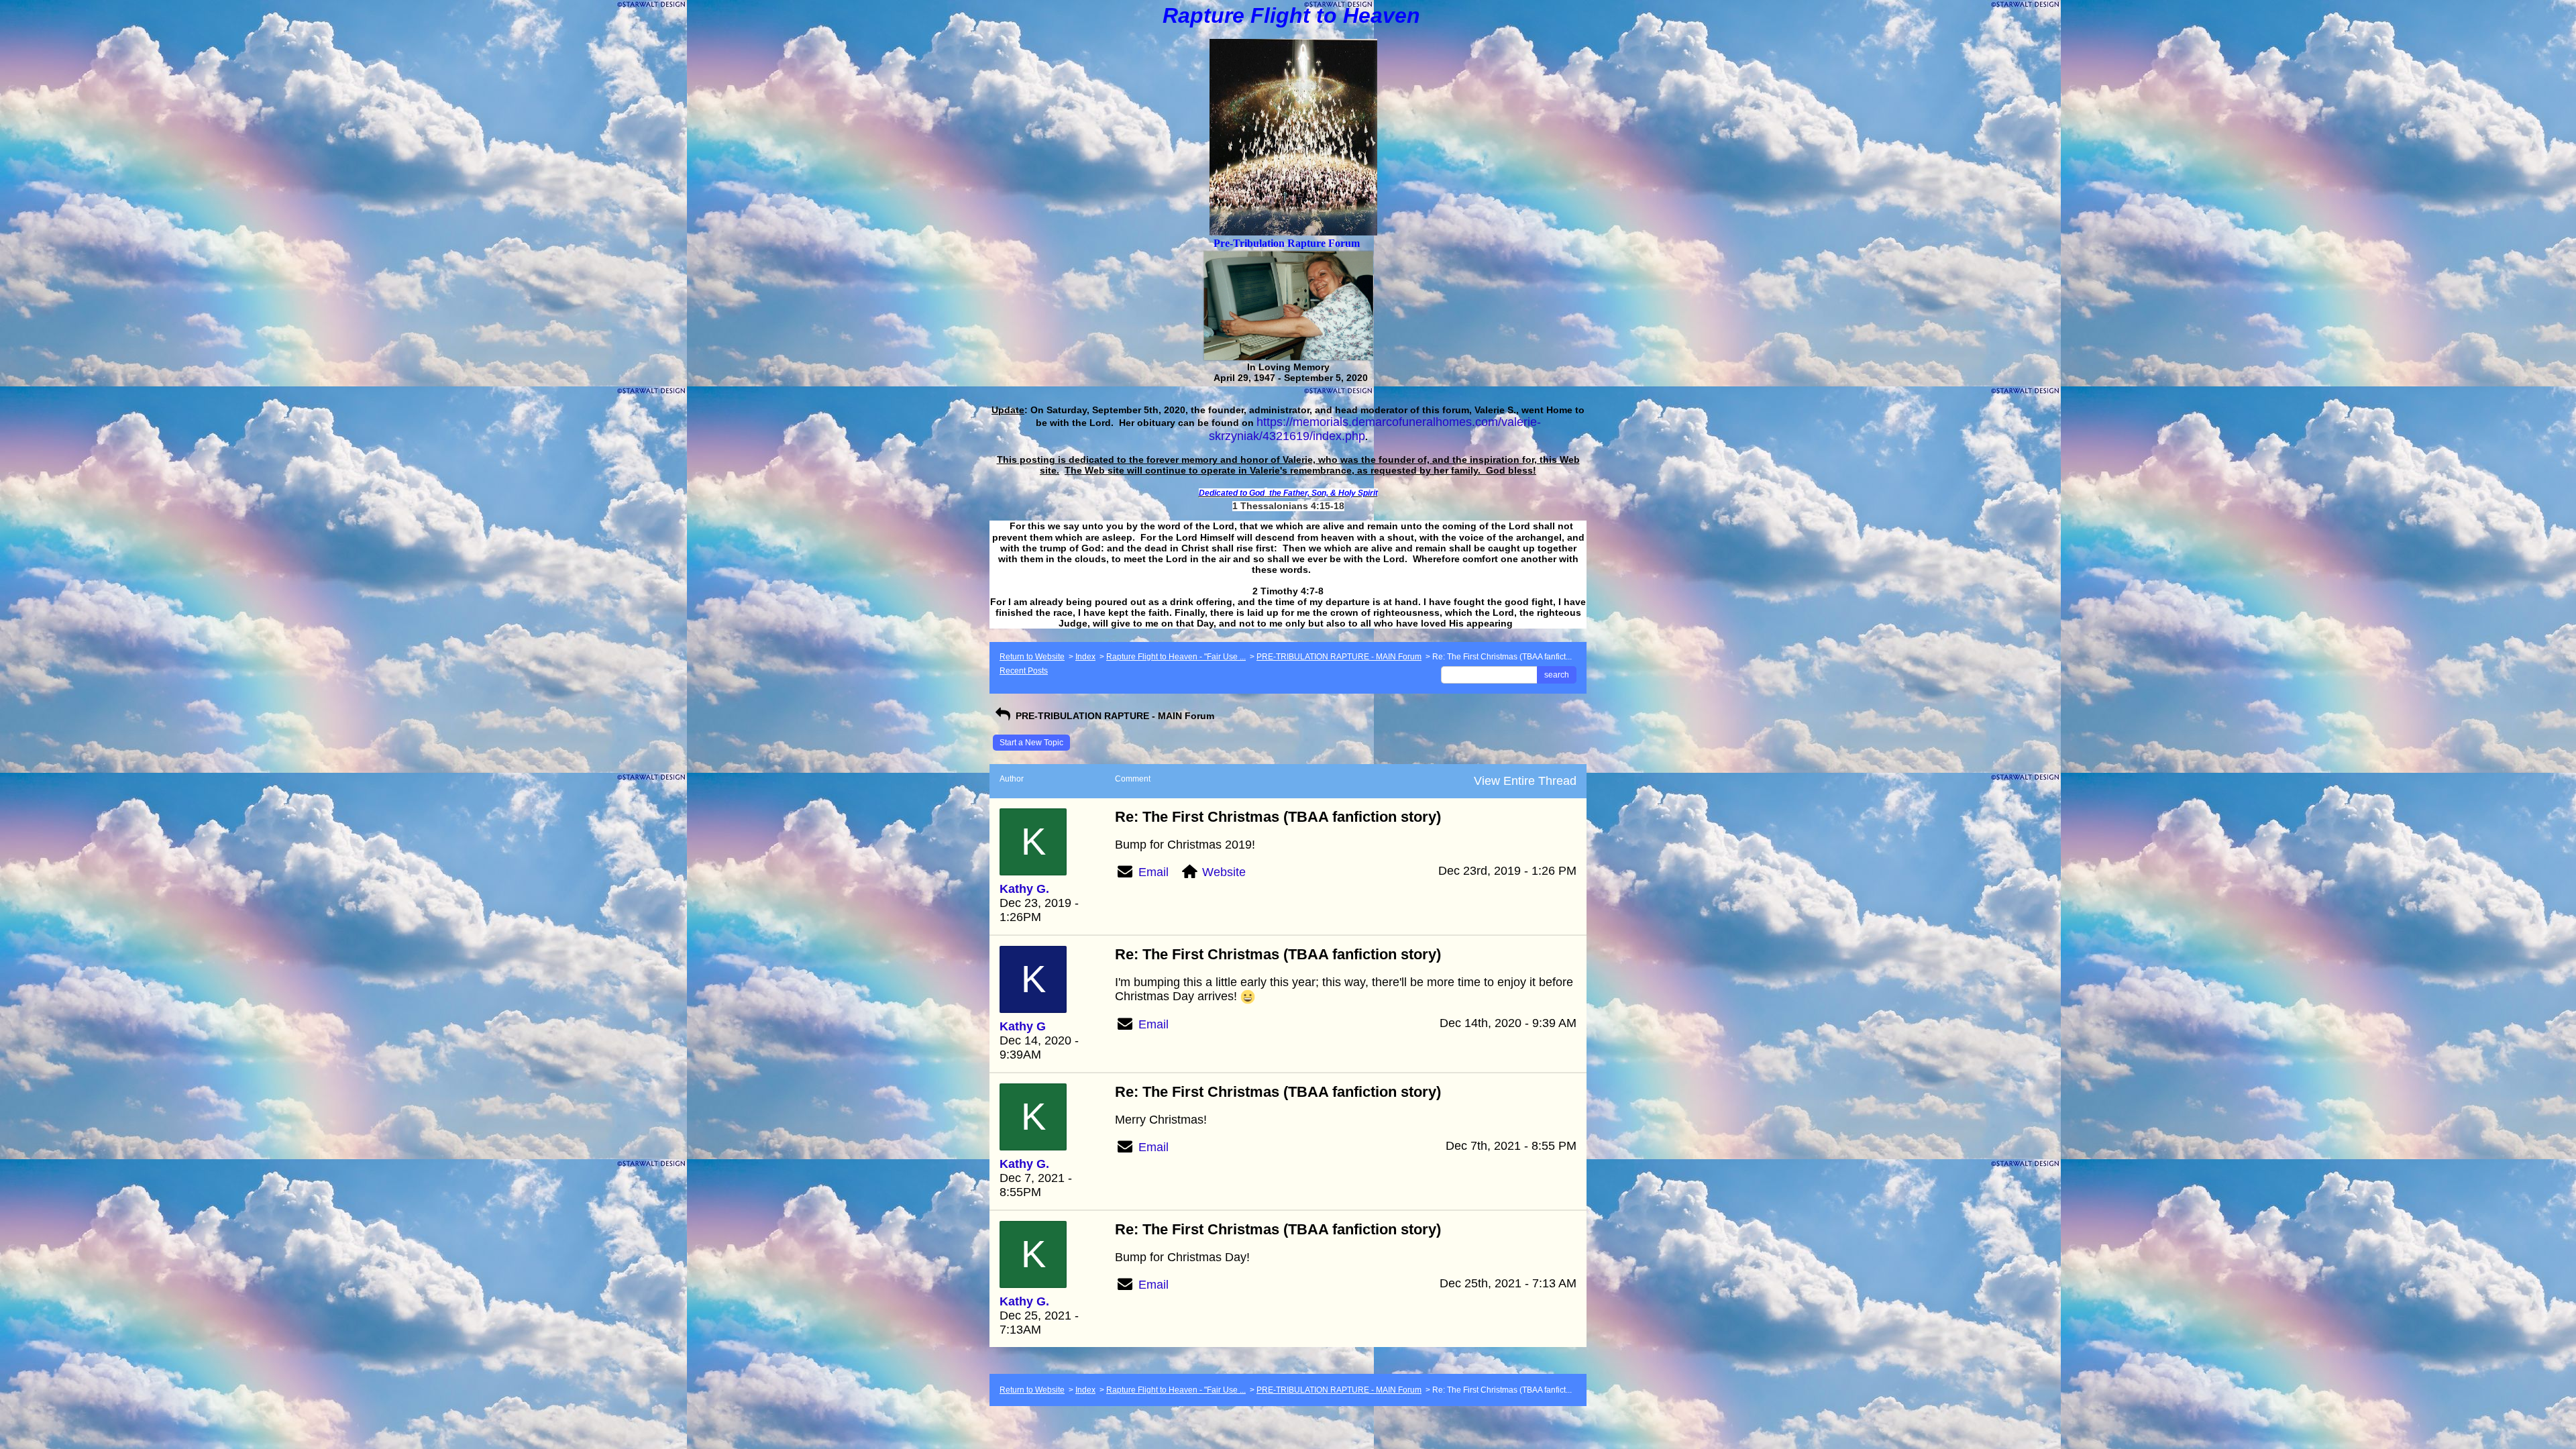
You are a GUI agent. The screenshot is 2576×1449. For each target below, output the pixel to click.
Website (1224, 872)
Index (1085, 657)
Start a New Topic (1031, 743)
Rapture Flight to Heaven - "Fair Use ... (1176, 657)
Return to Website (1032, 657)
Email (1153, 872)
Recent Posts (1024, 671)
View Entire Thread (1525, 781)
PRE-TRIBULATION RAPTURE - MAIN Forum (1339, 657)
